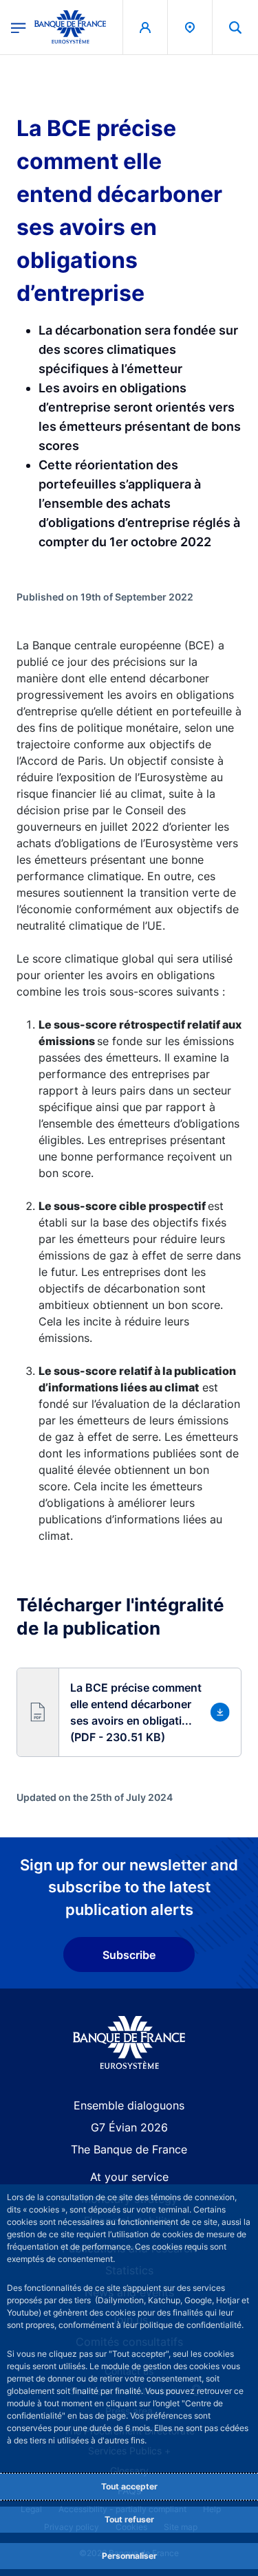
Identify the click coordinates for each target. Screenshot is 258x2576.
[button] (235, 27)
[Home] (129, 2042)
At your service (129, 2177)
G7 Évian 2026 (129, 2127)
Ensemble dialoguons (129, 2105)
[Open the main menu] (19, 27)
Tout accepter (129, 2486)
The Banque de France (129, 2149)
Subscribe (129, 1955)
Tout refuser (129, 2519)
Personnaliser (129, 2556)
